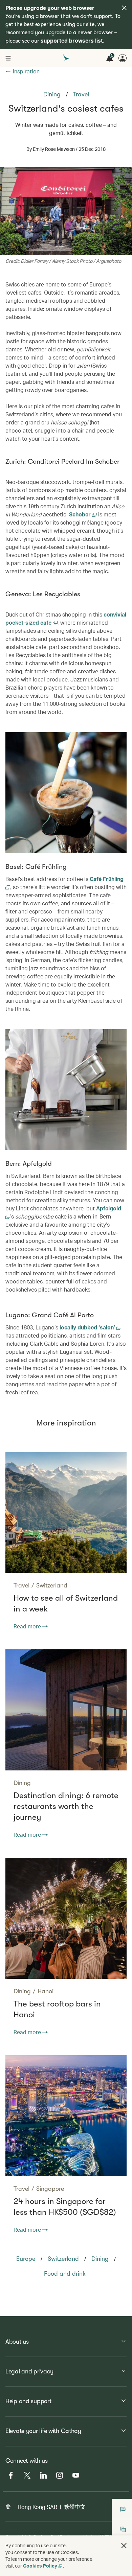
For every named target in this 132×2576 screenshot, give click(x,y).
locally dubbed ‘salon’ (88, 1327)
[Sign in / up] (123, 58)
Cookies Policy (40, 2566)
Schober (81, 514)
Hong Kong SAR (37, 2507)
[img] (124, 8)
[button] (124, 2546)
